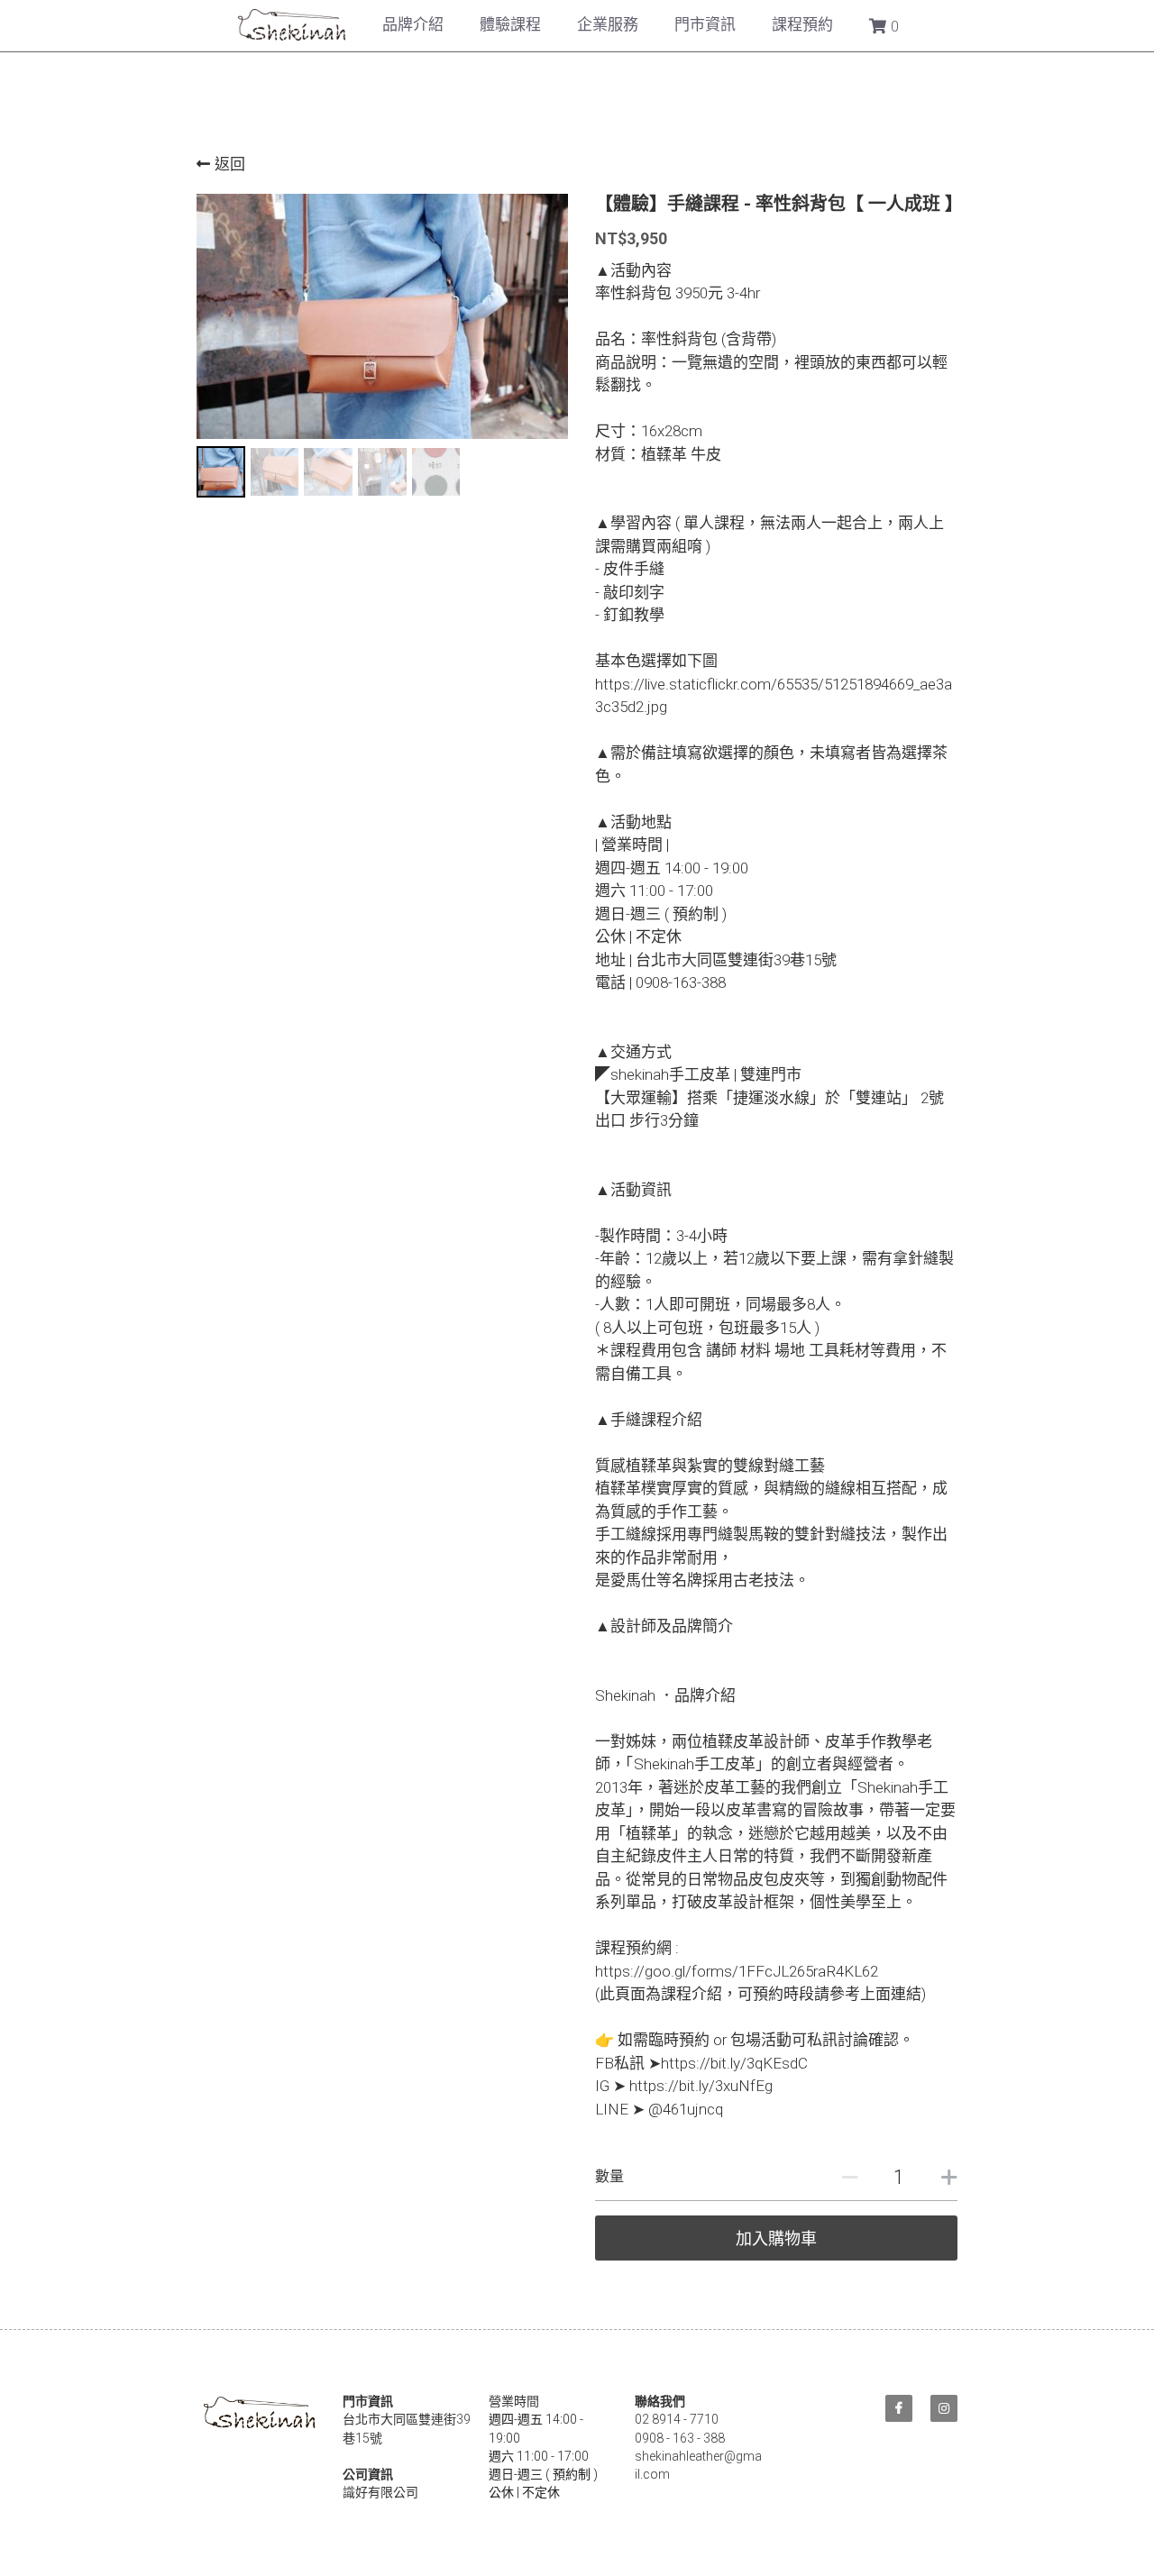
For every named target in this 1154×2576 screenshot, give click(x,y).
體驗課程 (510, 24)
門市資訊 (705, 24)
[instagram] (944, 2408)
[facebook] (899, 2408)
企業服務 (608, 24)
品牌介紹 (413, 24)
